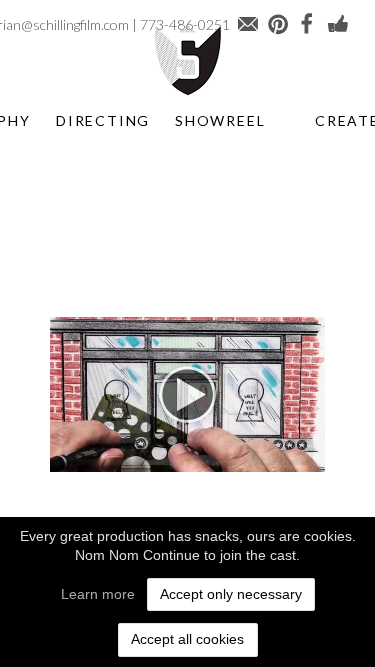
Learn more (98, 594)
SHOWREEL (220, 120)
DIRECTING (103, 120)
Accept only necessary (231, 594)
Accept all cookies (187, 639)
